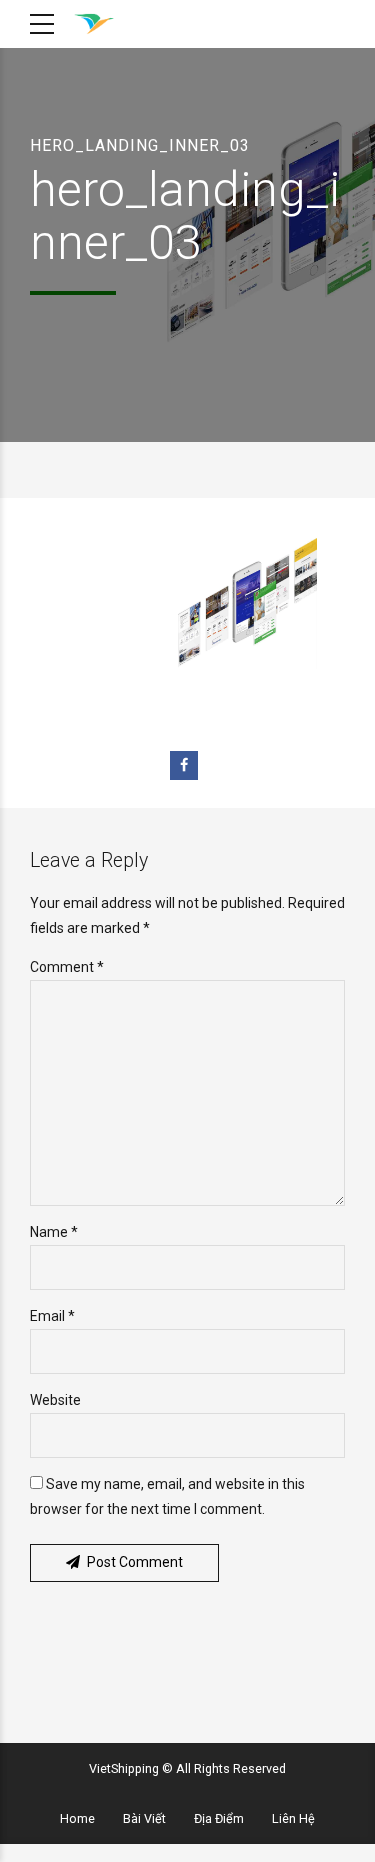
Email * (52, 1316)
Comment (67, 967)
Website (55, 1400)
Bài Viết (144, 1818)
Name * (54, 1232)
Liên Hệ (293, 1818)
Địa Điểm (219, 1818)
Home (77, 1818)
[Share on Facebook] (184, 765)
